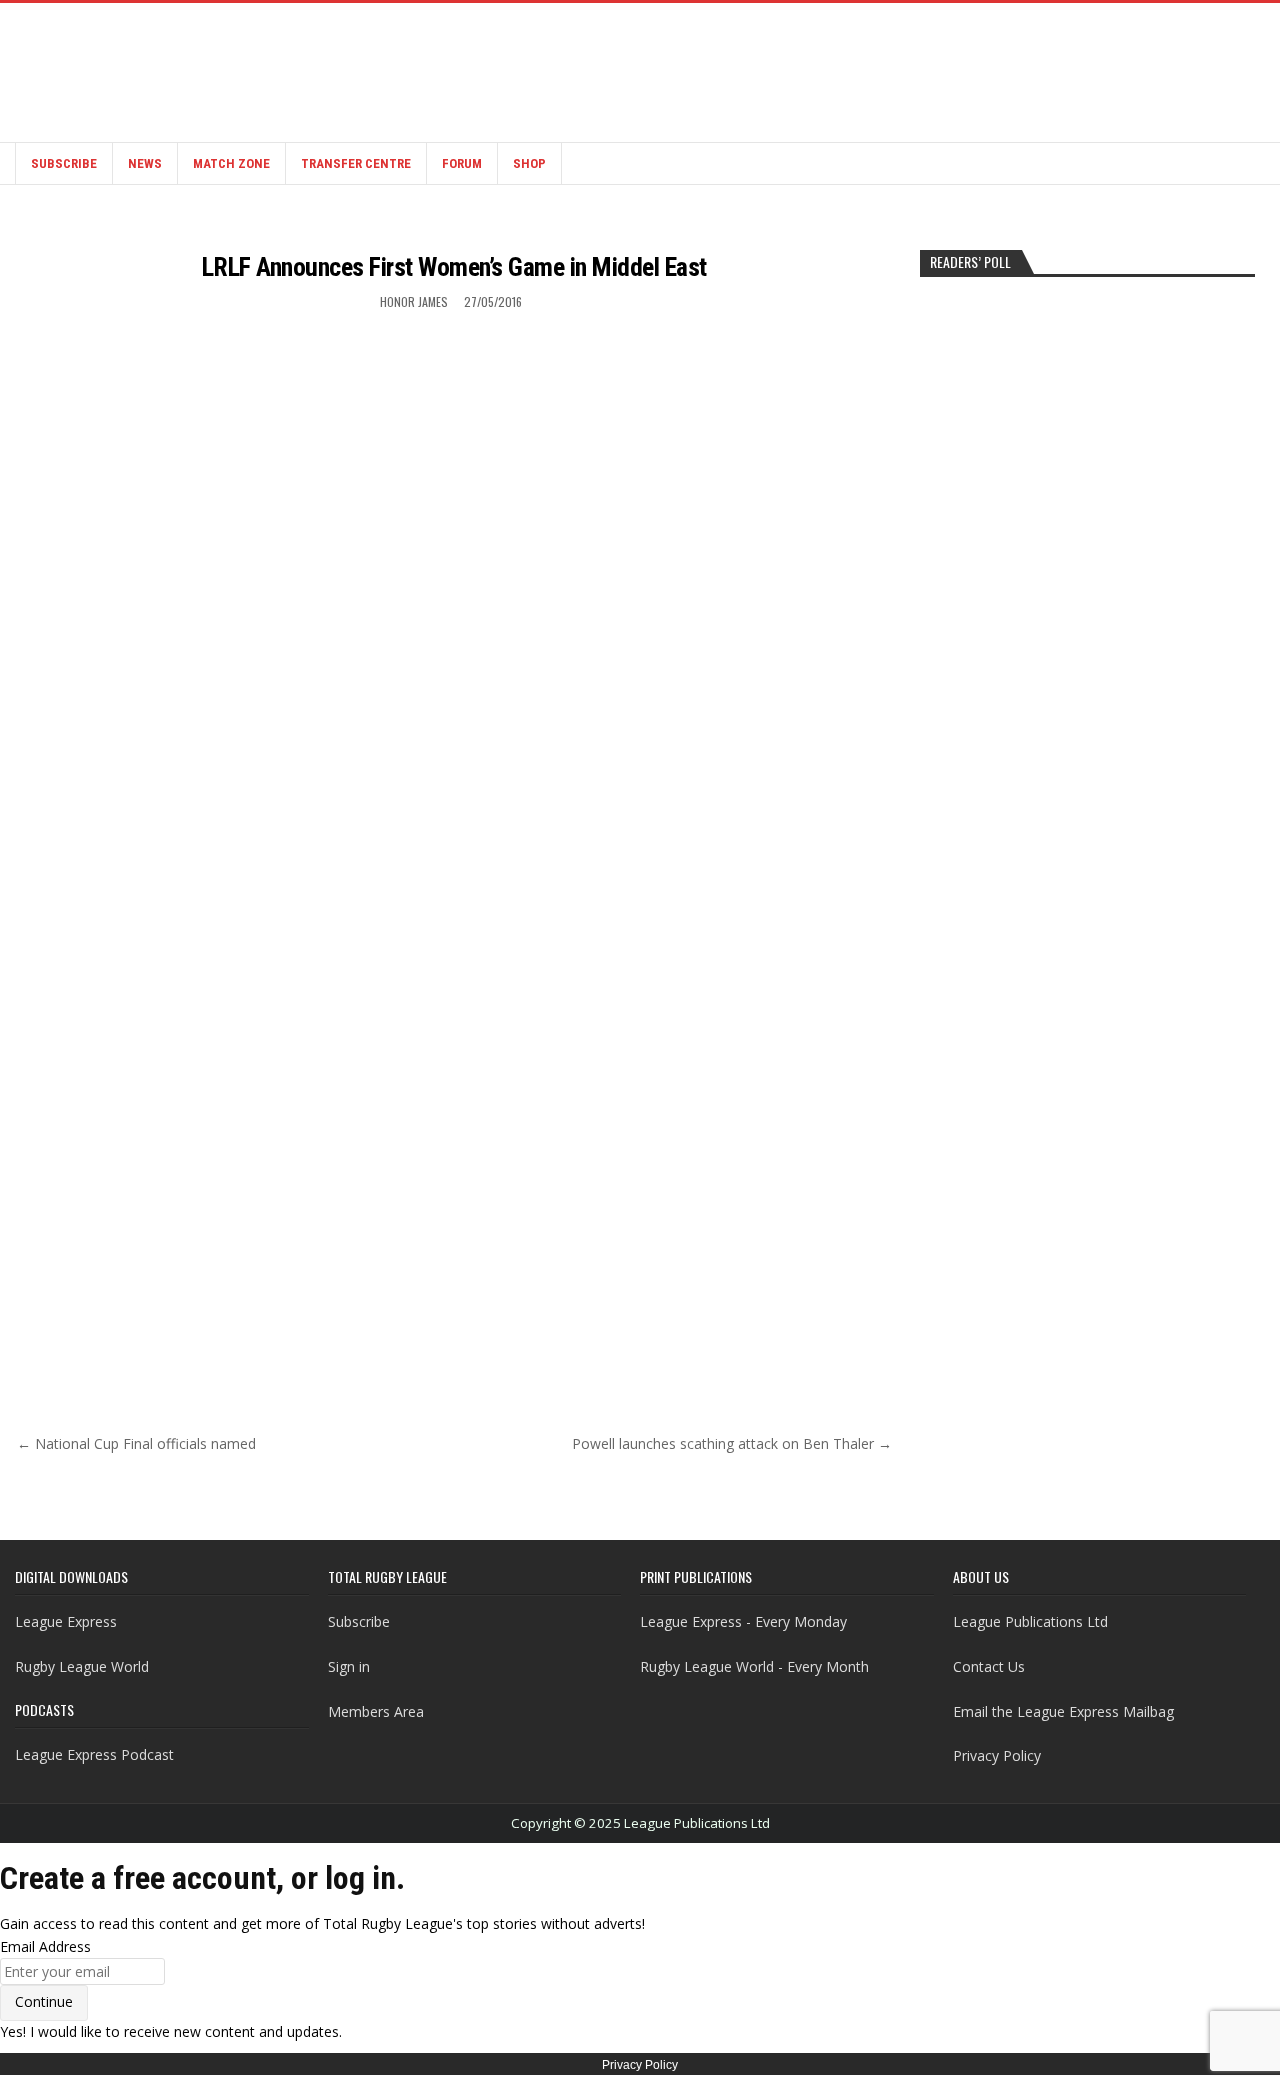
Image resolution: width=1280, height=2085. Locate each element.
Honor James (414, 301)
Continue (44, 2001)
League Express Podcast (94, 1754)
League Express (66, 1621)
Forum (462, 163)
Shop (529, 163)
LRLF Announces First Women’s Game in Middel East (454, 267)
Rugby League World (82, 1666)
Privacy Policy (997, 1755)
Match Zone (231, 163)
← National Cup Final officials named (136, 1443)
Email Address (45, 1946)
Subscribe (64, 163)
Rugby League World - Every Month (754, 1666)
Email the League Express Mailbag (1063, 1711)
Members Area (376, 1711)
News (145, 163)
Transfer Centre (356, 163)
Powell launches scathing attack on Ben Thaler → (732, 1443)
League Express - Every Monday (743, 1621)
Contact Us (989, 1666)
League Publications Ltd (1030, 1621)
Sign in (349, 1666)
